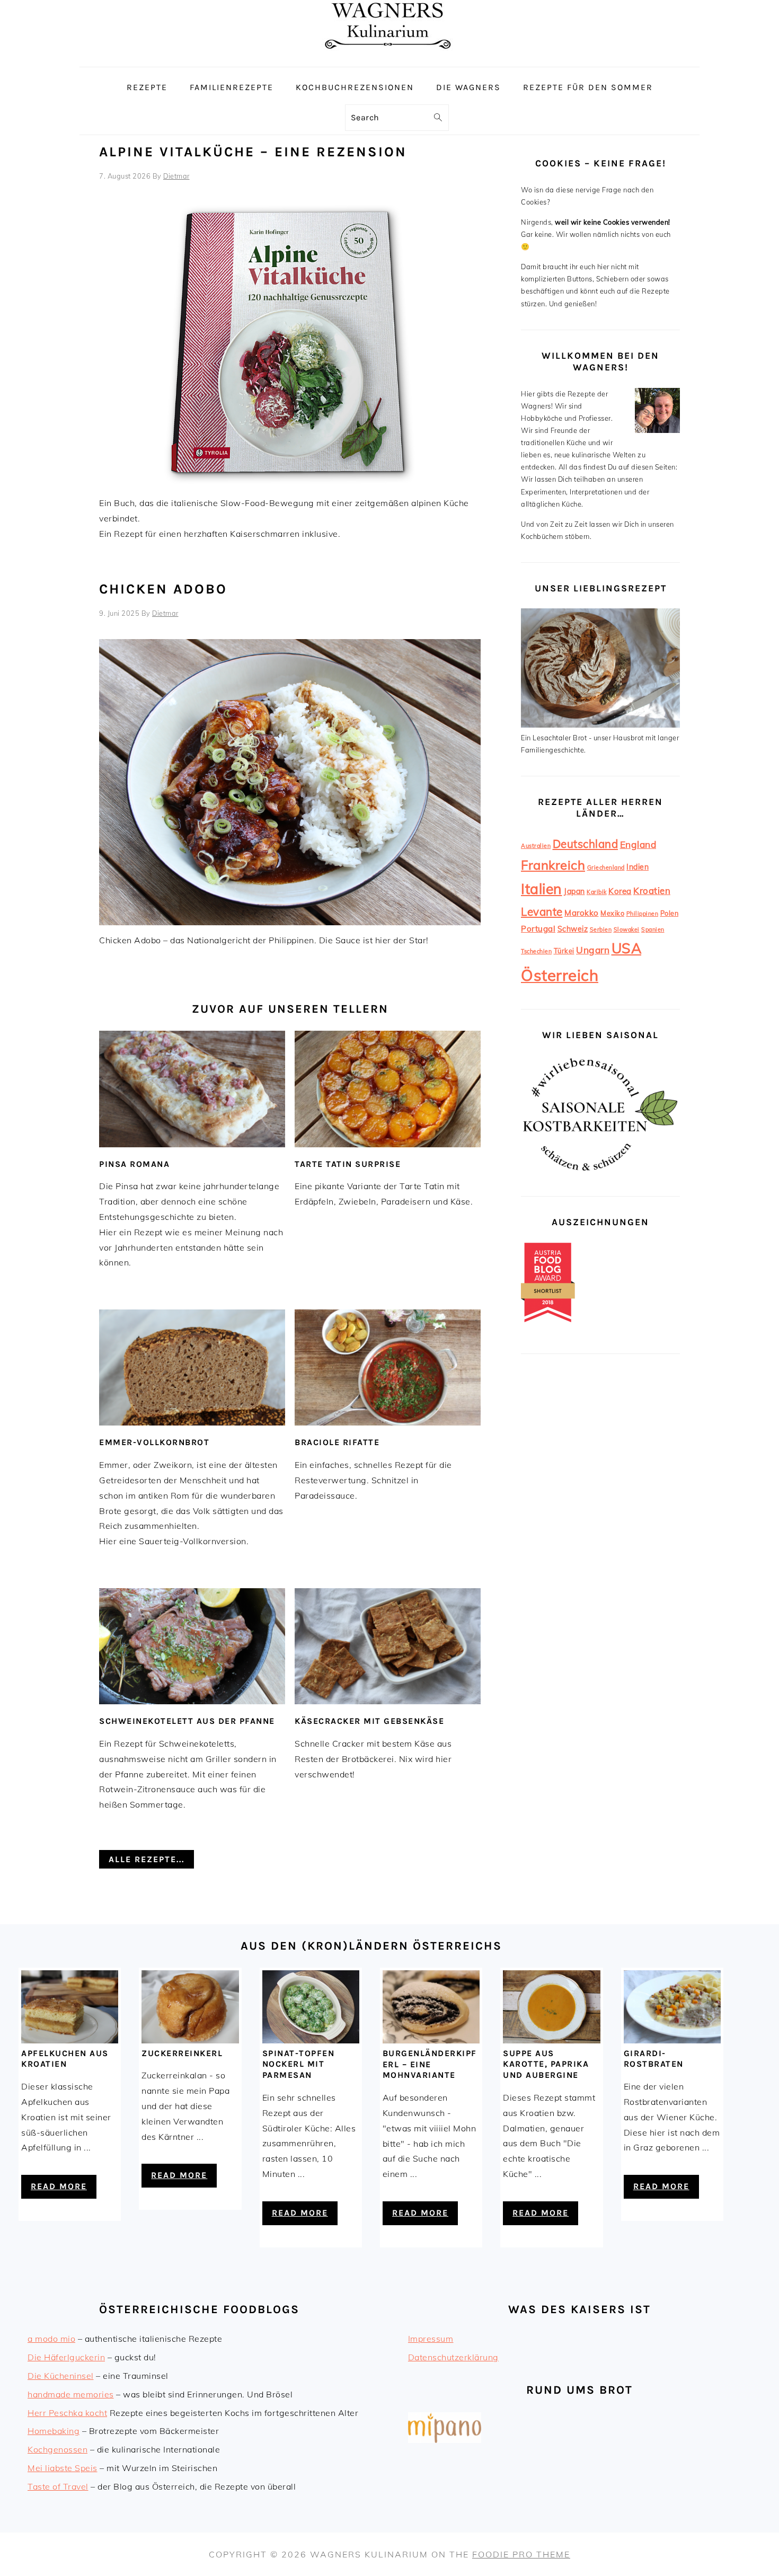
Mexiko (612, 913)
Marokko (582, 913)
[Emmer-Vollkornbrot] (192, 1367)
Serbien (601, 930)
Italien (542, 889)
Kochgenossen (57, 2449)
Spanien (653, 930)
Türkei (564, 951)
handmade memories (71, 2394)
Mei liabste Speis (63, 2468)
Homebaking (54, 2431)
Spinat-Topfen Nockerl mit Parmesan (299, 2064)
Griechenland (606, 867)
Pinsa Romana (134, 1164)
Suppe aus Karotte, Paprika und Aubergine (546, 2064)
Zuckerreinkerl (182, 2053)
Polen (670, 913)
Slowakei (627, 930)
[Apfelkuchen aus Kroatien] (70, 2040)
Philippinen (643, 914)
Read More (59, 2186)
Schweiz (573, 929)
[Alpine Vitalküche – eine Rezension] (290, 485)
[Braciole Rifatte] (388, 1367)
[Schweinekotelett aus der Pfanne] (192, 1646)
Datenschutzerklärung (453, 2357)
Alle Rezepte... (147, 1859)
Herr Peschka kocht (67, 2413)
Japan (574, 891)
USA (627, 948)
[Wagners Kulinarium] (389, 59)
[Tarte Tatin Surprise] (388, 1089)
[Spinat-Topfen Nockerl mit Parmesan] (311, 2040)
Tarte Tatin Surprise (348, 1164)
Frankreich (553, 865)
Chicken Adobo (163, 589)
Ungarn (593, 950)
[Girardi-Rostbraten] (672, 2040)
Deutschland (586, 844)
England (638, 844)
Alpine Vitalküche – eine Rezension (253, 152)
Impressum (431, 2339)
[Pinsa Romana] (192, 1089)
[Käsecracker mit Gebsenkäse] (388, 1646)
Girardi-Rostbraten (654, 2059)
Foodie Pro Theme (521, 2554)
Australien (536, 846)
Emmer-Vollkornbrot (154, 1442)
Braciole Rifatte (337, 1442)
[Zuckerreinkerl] (190, 2040)
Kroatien (652, 891)
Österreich (560, 975)
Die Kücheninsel (61, 2376)
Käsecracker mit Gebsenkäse (369, 1721)
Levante (542, 911)
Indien (638, 867)
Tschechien (536, 951)
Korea (620, 891)
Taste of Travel (58, 2486)
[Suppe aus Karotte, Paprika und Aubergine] (551, 2040)
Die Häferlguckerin (66, 2357)
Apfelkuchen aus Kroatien (65, 2059)
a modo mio (51, 2339)
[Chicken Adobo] (290, 922)
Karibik (597, 892)
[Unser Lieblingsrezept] (600, 725)
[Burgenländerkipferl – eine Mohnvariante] (431, 2040)
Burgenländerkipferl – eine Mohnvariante (430, 2064)
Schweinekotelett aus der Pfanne (187, 1721)
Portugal (538, 929)
